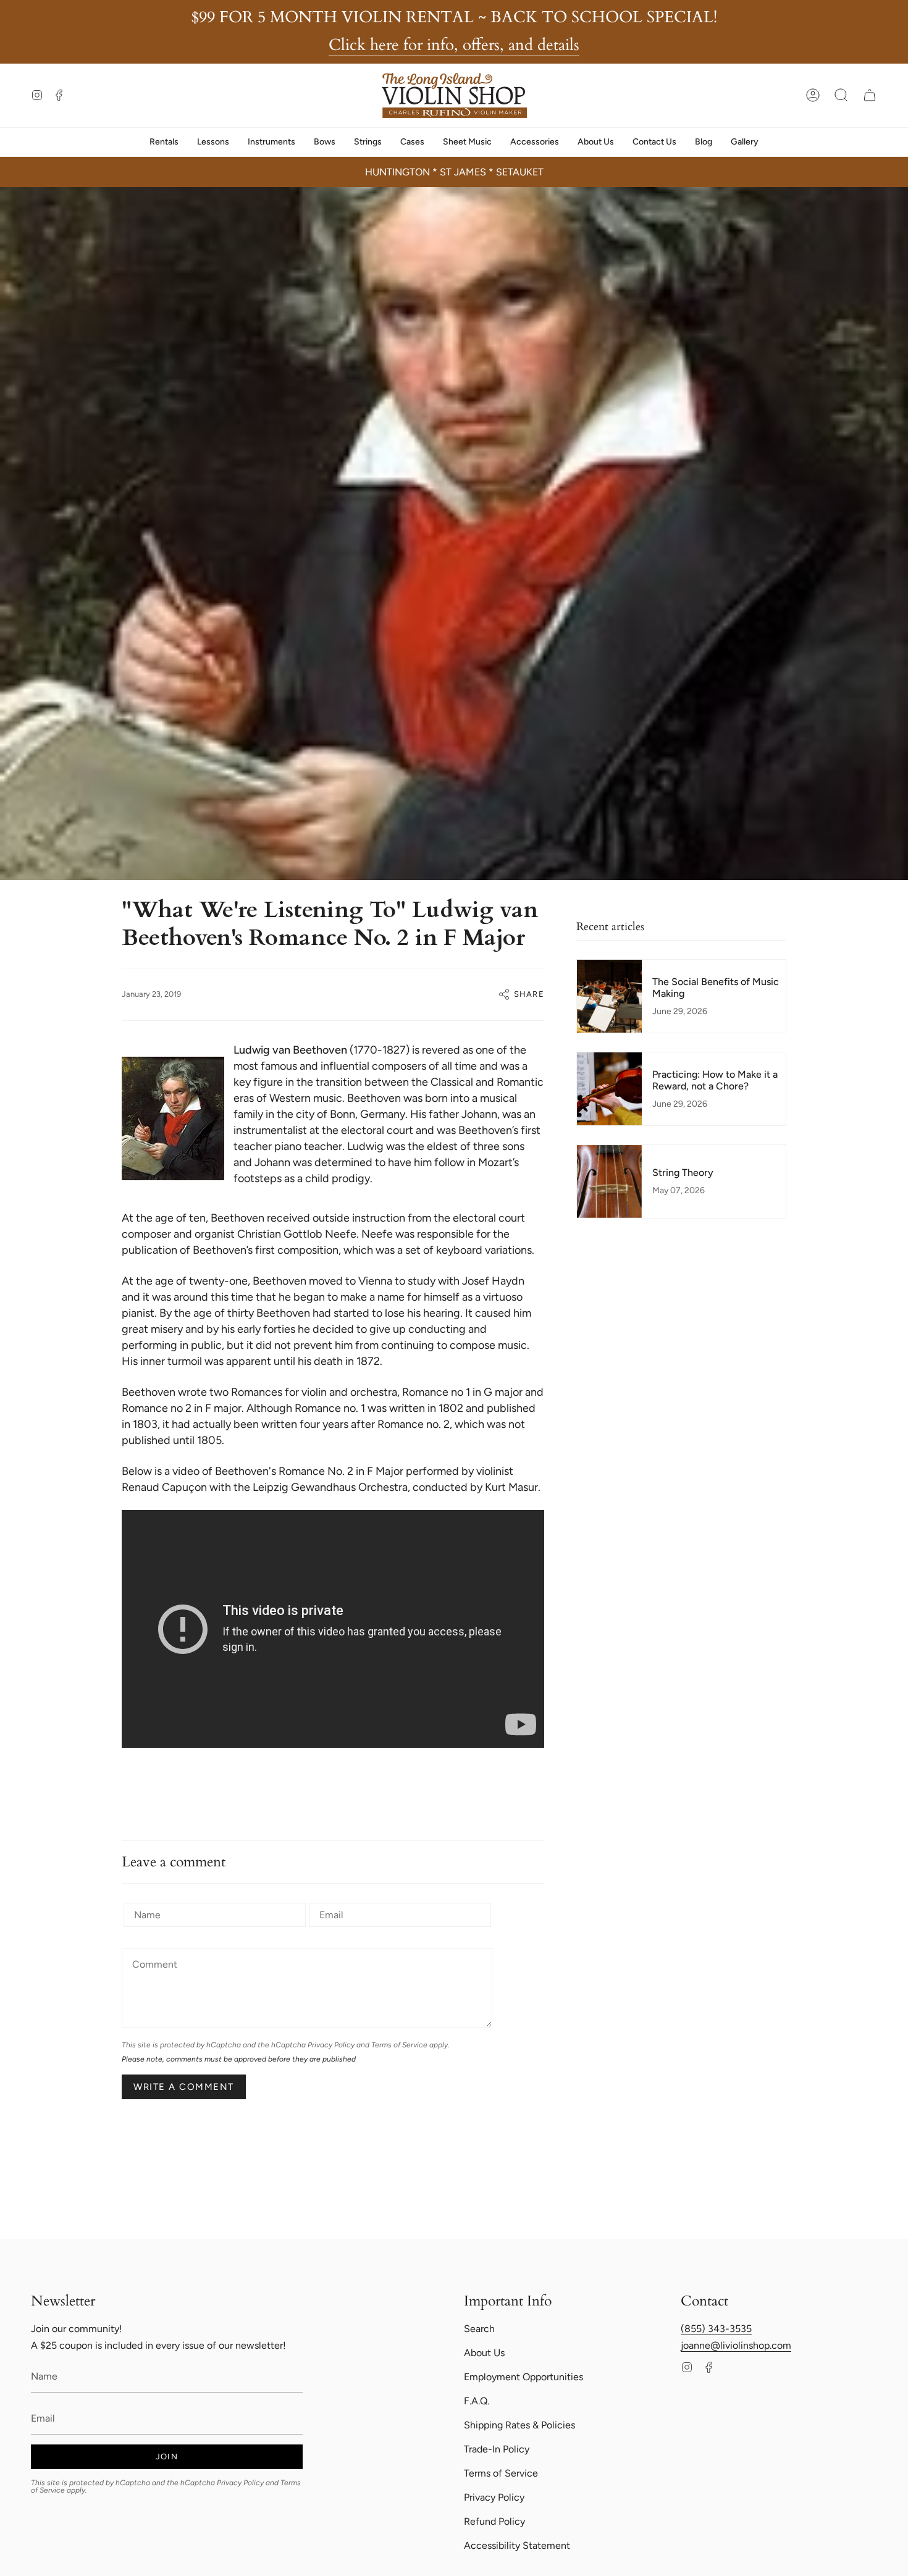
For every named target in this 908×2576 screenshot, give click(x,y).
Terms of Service (399, 2045)
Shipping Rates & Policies (519, 2425)
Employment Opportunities (523, 2377)
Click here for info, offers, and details (454, 45)
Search (479, 2329)
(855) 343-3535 (716, 2329)
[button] (841, 95)
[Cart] (870, 95)
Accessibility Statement (517, 2545)
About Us (484, 2353)
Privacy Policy (331, 2045)
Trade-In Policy (497, 2449)
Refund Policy (494, 2521)
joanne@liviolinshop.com (736, 2345)
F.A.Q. (477, 2401)
